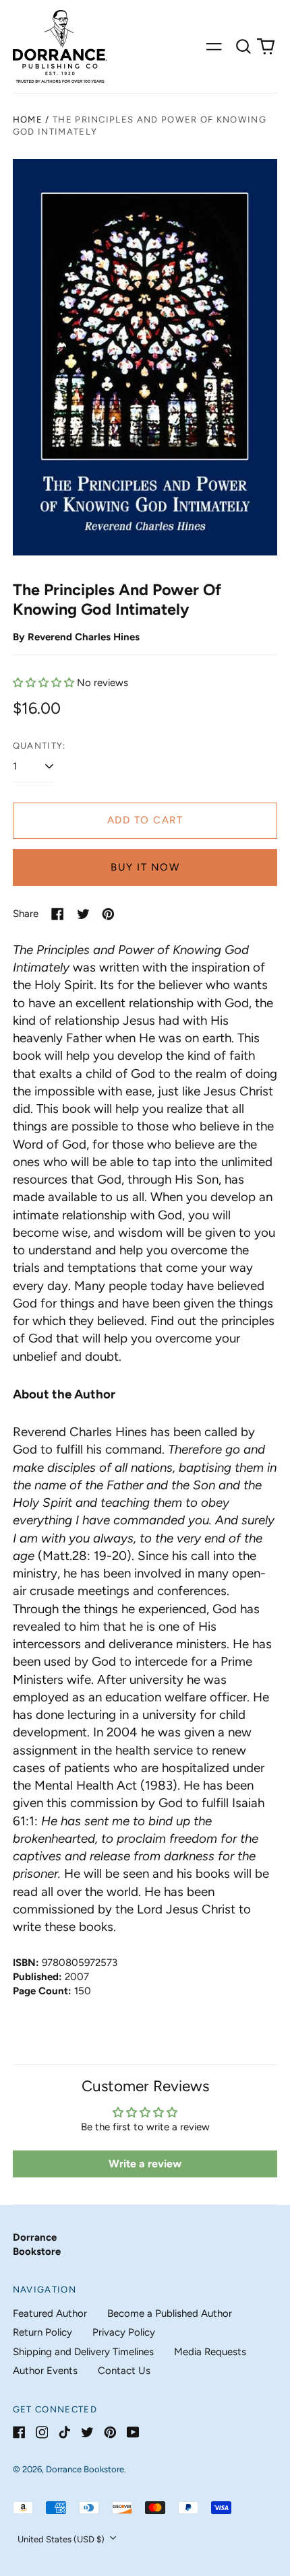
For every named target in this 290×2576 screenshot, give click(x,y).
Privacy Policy (124, 2332)
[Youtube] (133, 2432)
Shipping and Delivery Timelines (83, 2352)
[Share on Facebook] (58, 914)
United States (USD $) (62, 2539)
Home (28, 120)
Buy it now (145, 867)
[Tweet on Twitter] (83, 914)
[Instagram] (42, 2432)
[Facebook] (19, 2432)
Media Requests (210, 2352)
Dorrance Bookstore (85, 2469)
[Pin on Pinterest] (108, 914)
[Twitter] (87, 2432)
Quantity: (39, 746)
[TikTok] (64, 2432)
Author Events (45, 2371)
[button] (243, 46)
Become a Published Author (170, 2313)
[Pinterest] (110, 2432)
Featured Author (50, 2313)
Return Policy (42, 2332)
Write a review (145, 2164)
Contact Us (124, 2371)
